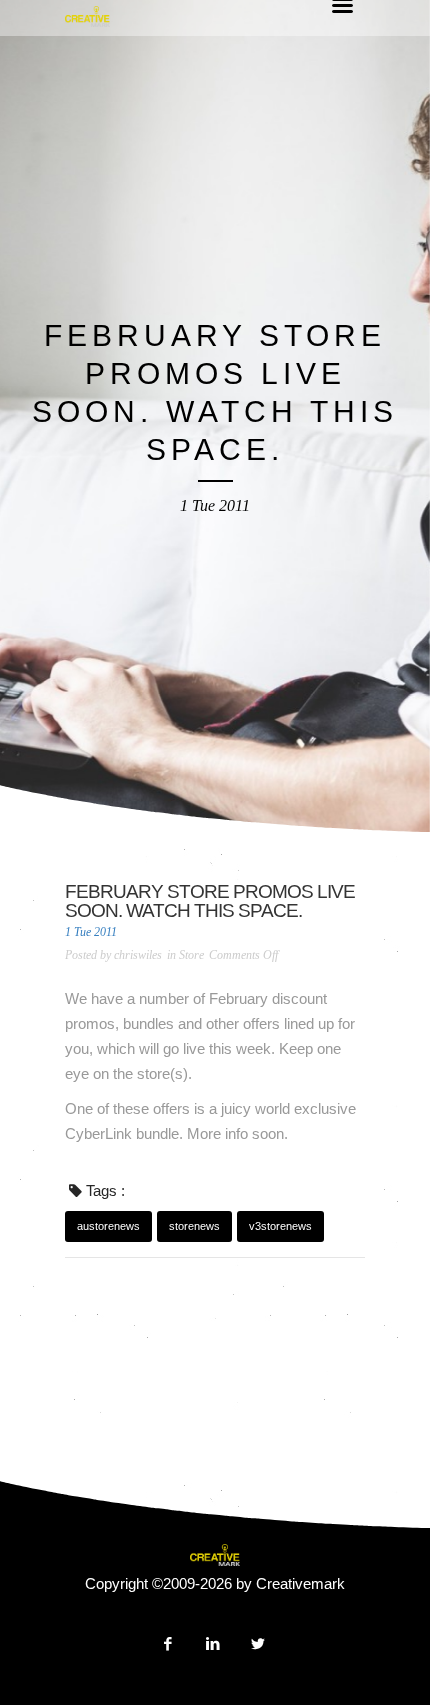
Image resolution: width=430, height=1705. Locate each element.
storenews (194, 1226)
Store (191, 955)
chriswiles (138, 955)
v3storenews (280, 1226)
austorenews (108, 1226)
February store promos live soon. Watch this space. (210, 901)
